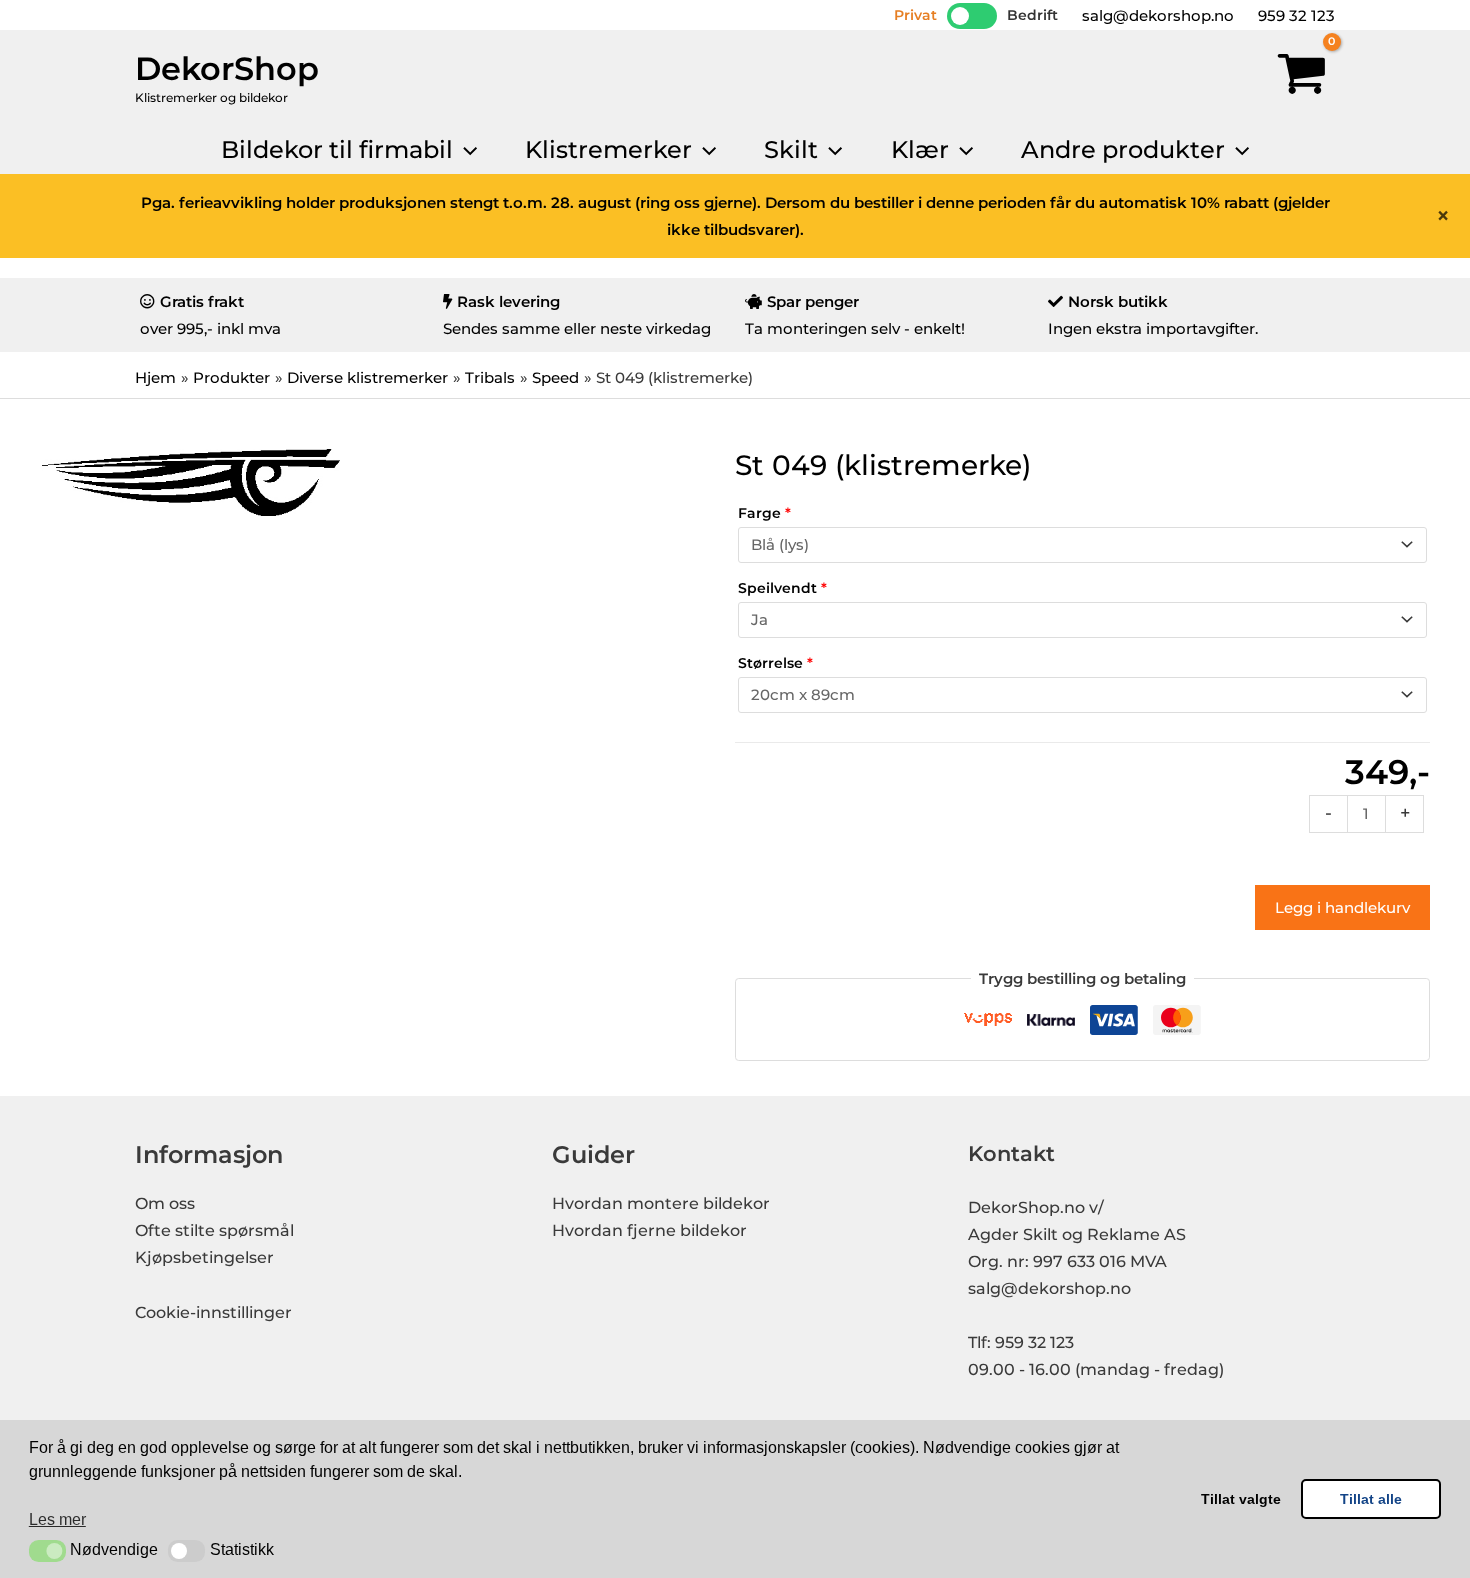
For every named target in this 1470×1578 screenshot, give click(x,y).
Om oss (165, 1203)
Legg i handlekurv (1342, 907)
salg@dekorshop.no (1156, 15)
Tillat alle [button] (1371, 1499)
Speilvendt (782, 588)
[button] (47, 1551)
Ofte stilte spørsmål (214, 1230)
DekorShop (227, 68)
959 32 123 (1294, 15)
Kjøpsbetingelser (204, 1257)
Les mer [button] (57, 1519)
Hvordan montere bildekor (661, 1203)
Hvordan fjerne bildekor (649, 1230)
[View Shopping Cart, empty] (1302, 78)
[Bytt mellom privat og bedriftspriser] (972, 16)
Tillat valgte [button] (1241, 1499)
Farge (764, 513)
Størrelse (775, 663)
